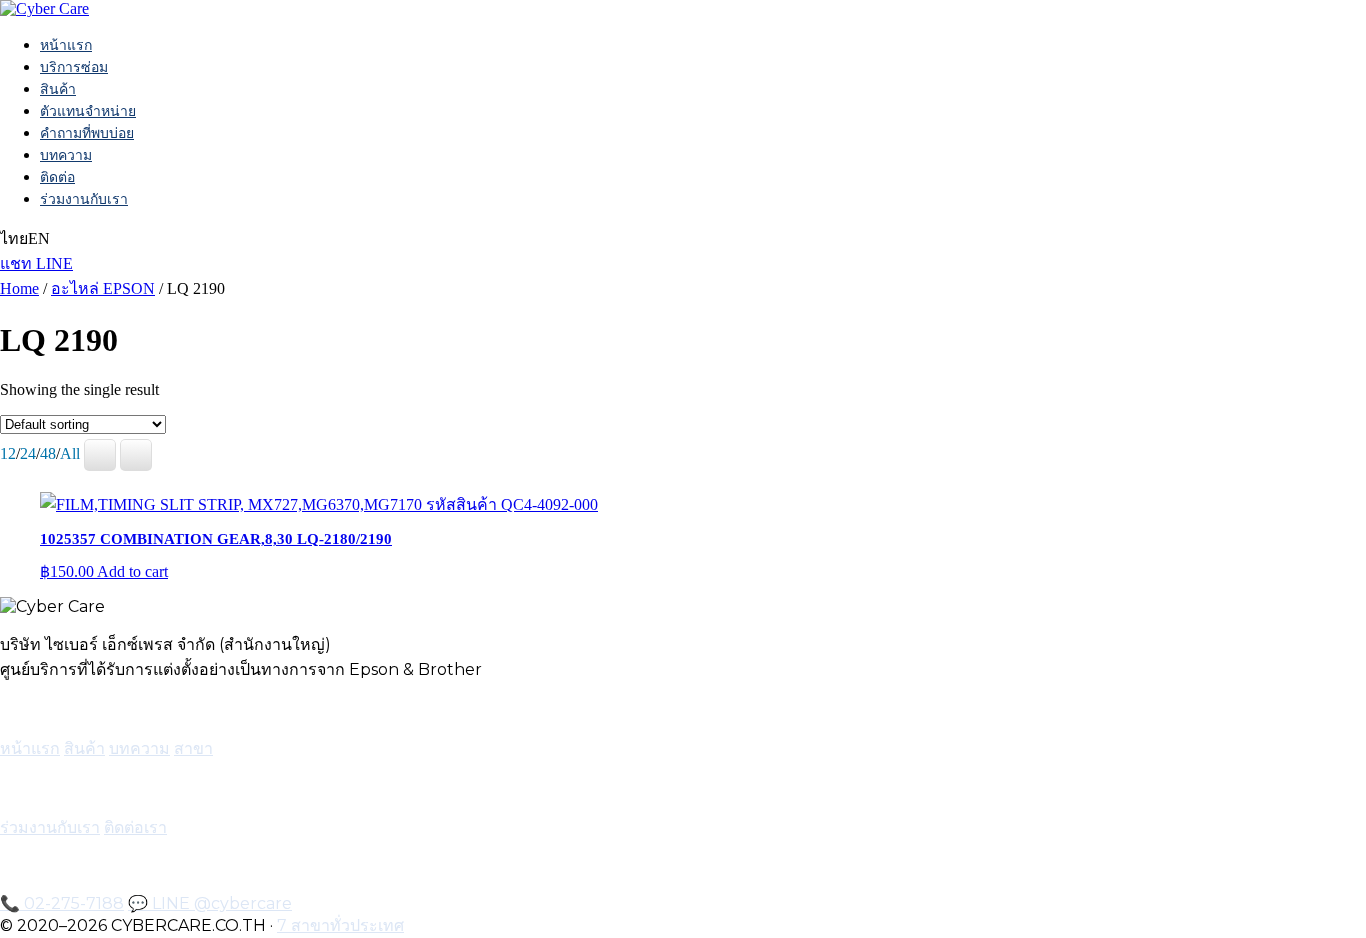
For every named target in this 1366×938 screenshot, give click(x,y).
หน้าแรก (66, 45)
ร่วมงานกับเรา (84, 199)
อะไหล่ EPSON (103, 288)
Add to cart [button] (132, 571)
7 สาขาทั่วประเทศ (340, 925)
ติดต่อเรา (135, 827)
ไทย (14, 238)
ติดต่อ (57, 177)
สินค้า (58, 89)
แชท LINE (36, 263)
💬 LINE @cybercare (210, 903)
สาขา (193, 748)
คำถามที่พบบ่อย (87, 133)
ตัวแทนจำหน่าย (88, 111)
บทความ (66, 155)
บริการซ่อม (74, 67)
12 (8, 453)
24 (28, 453)
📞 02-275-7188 (62, 903)
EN (39, 238)
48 (48, 453)
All (70, 453)
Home (19, 288)
